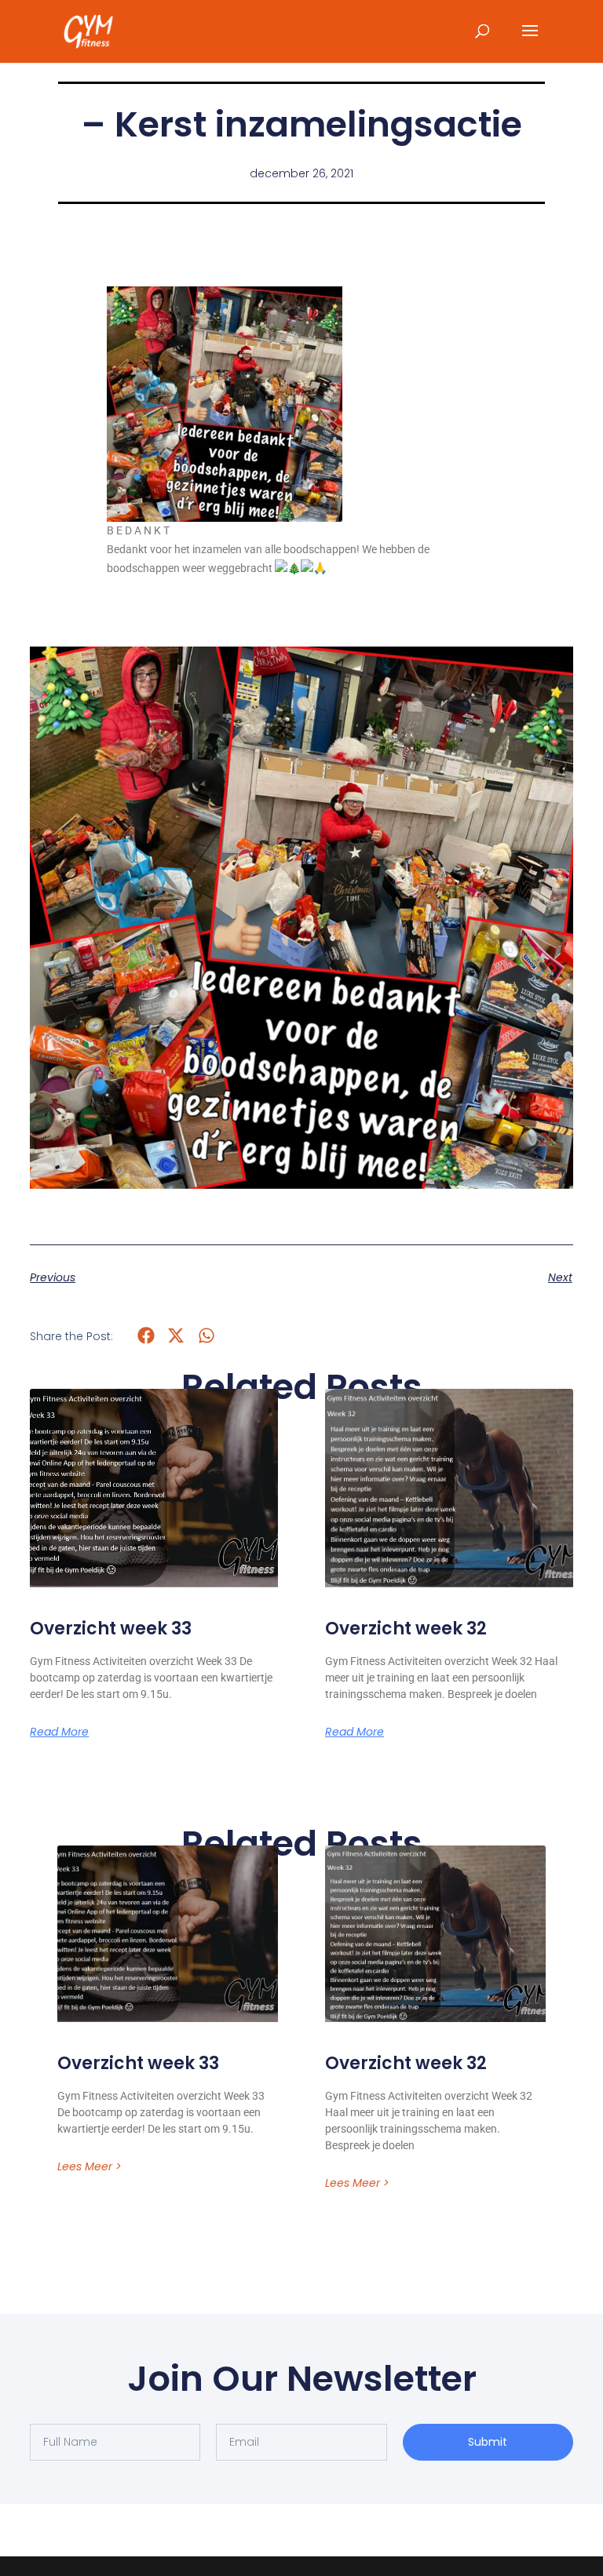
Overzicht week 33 (111, 1629)
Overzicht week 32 (406, 1629)
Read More (59, 1732)
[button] (146, 1336)
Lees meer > (90, 2166)
